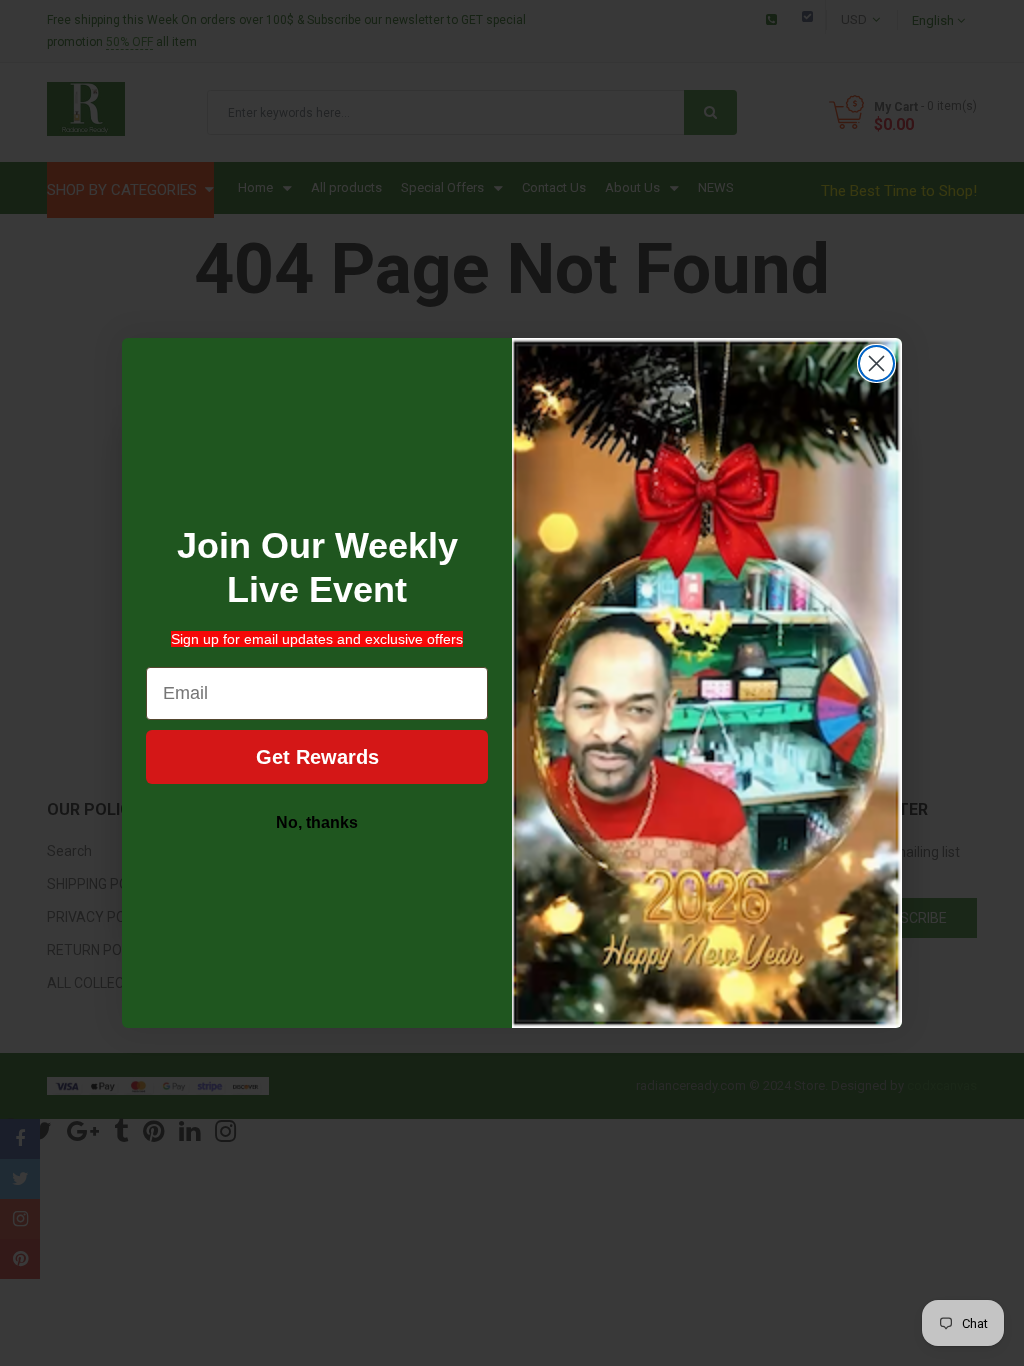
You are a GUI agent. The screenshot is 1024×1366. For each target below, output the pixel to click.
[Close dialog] (876, 363)
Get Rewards (317, 757)
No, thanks (317, 822)
